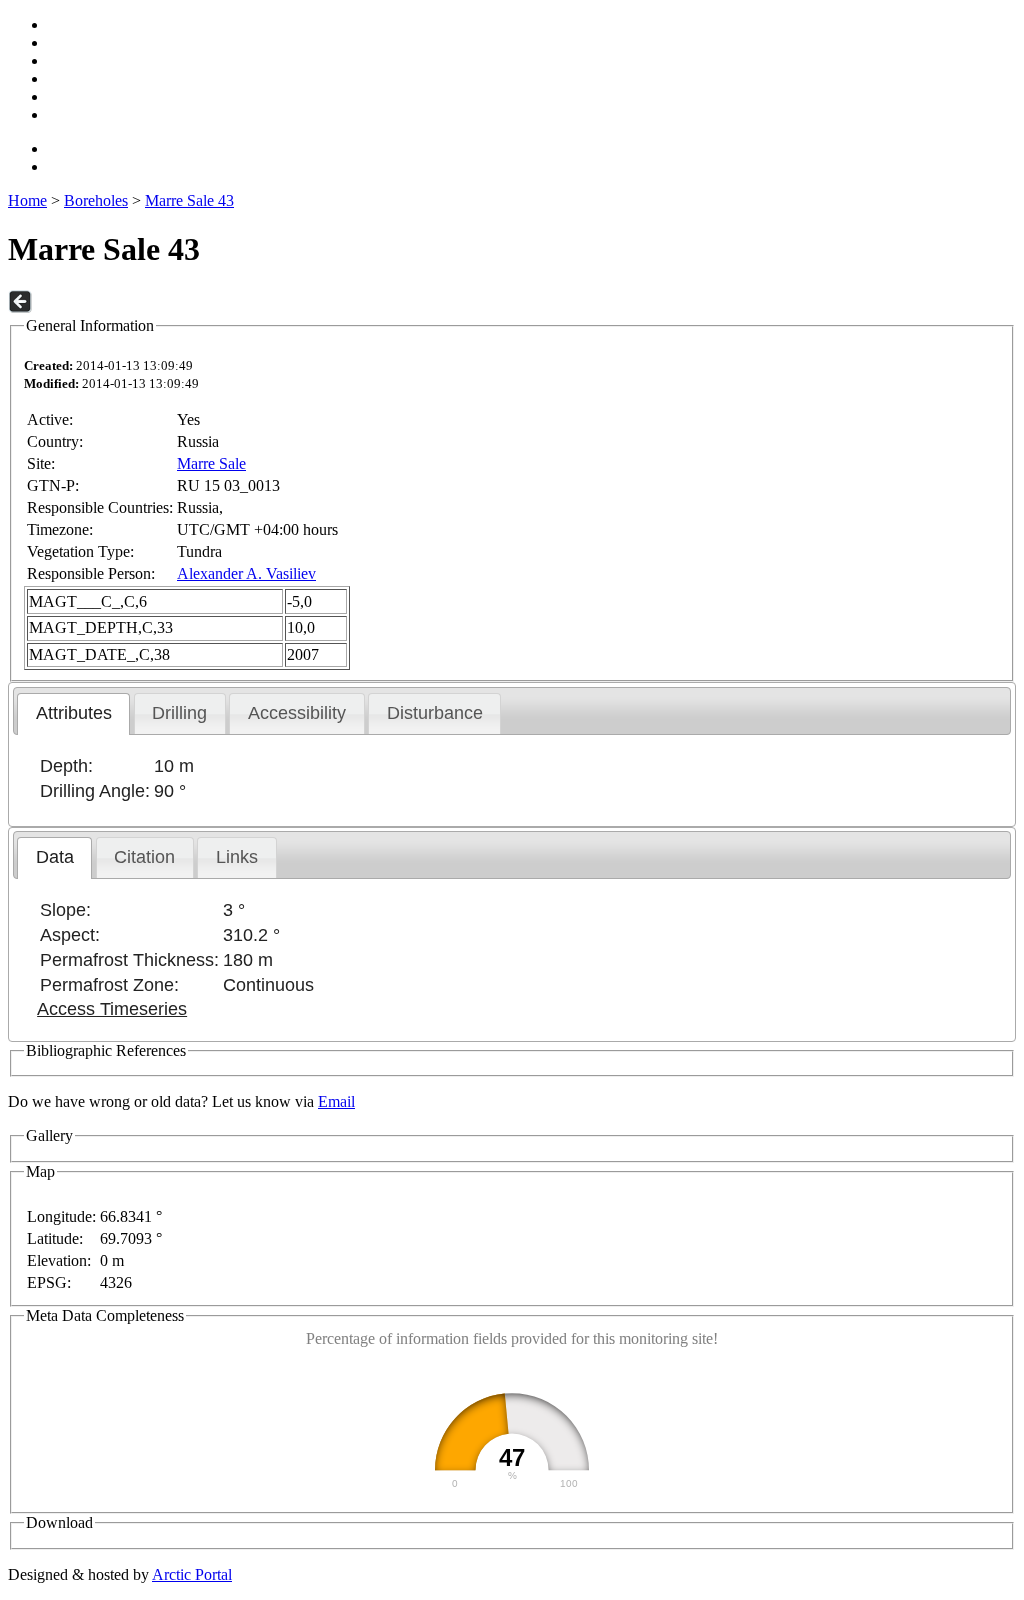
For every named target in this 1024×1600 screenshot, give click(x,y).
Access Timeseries (112, 1009)
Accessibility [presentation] (297, 713)
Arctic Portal (192, 1574)
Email (336, 1101)
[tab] (73, 714)
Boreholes (96, 200)
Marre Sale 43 (189, 200)
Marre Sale (211, 463)
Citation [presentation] (144, 857)
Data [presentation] (55, 857)
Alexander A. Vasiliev (246, 573)
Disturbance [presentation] (435, 713)
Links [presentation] (237, 857)
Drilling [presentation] (179, 713)
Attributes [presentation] (74, 713)
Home (27, 200)
